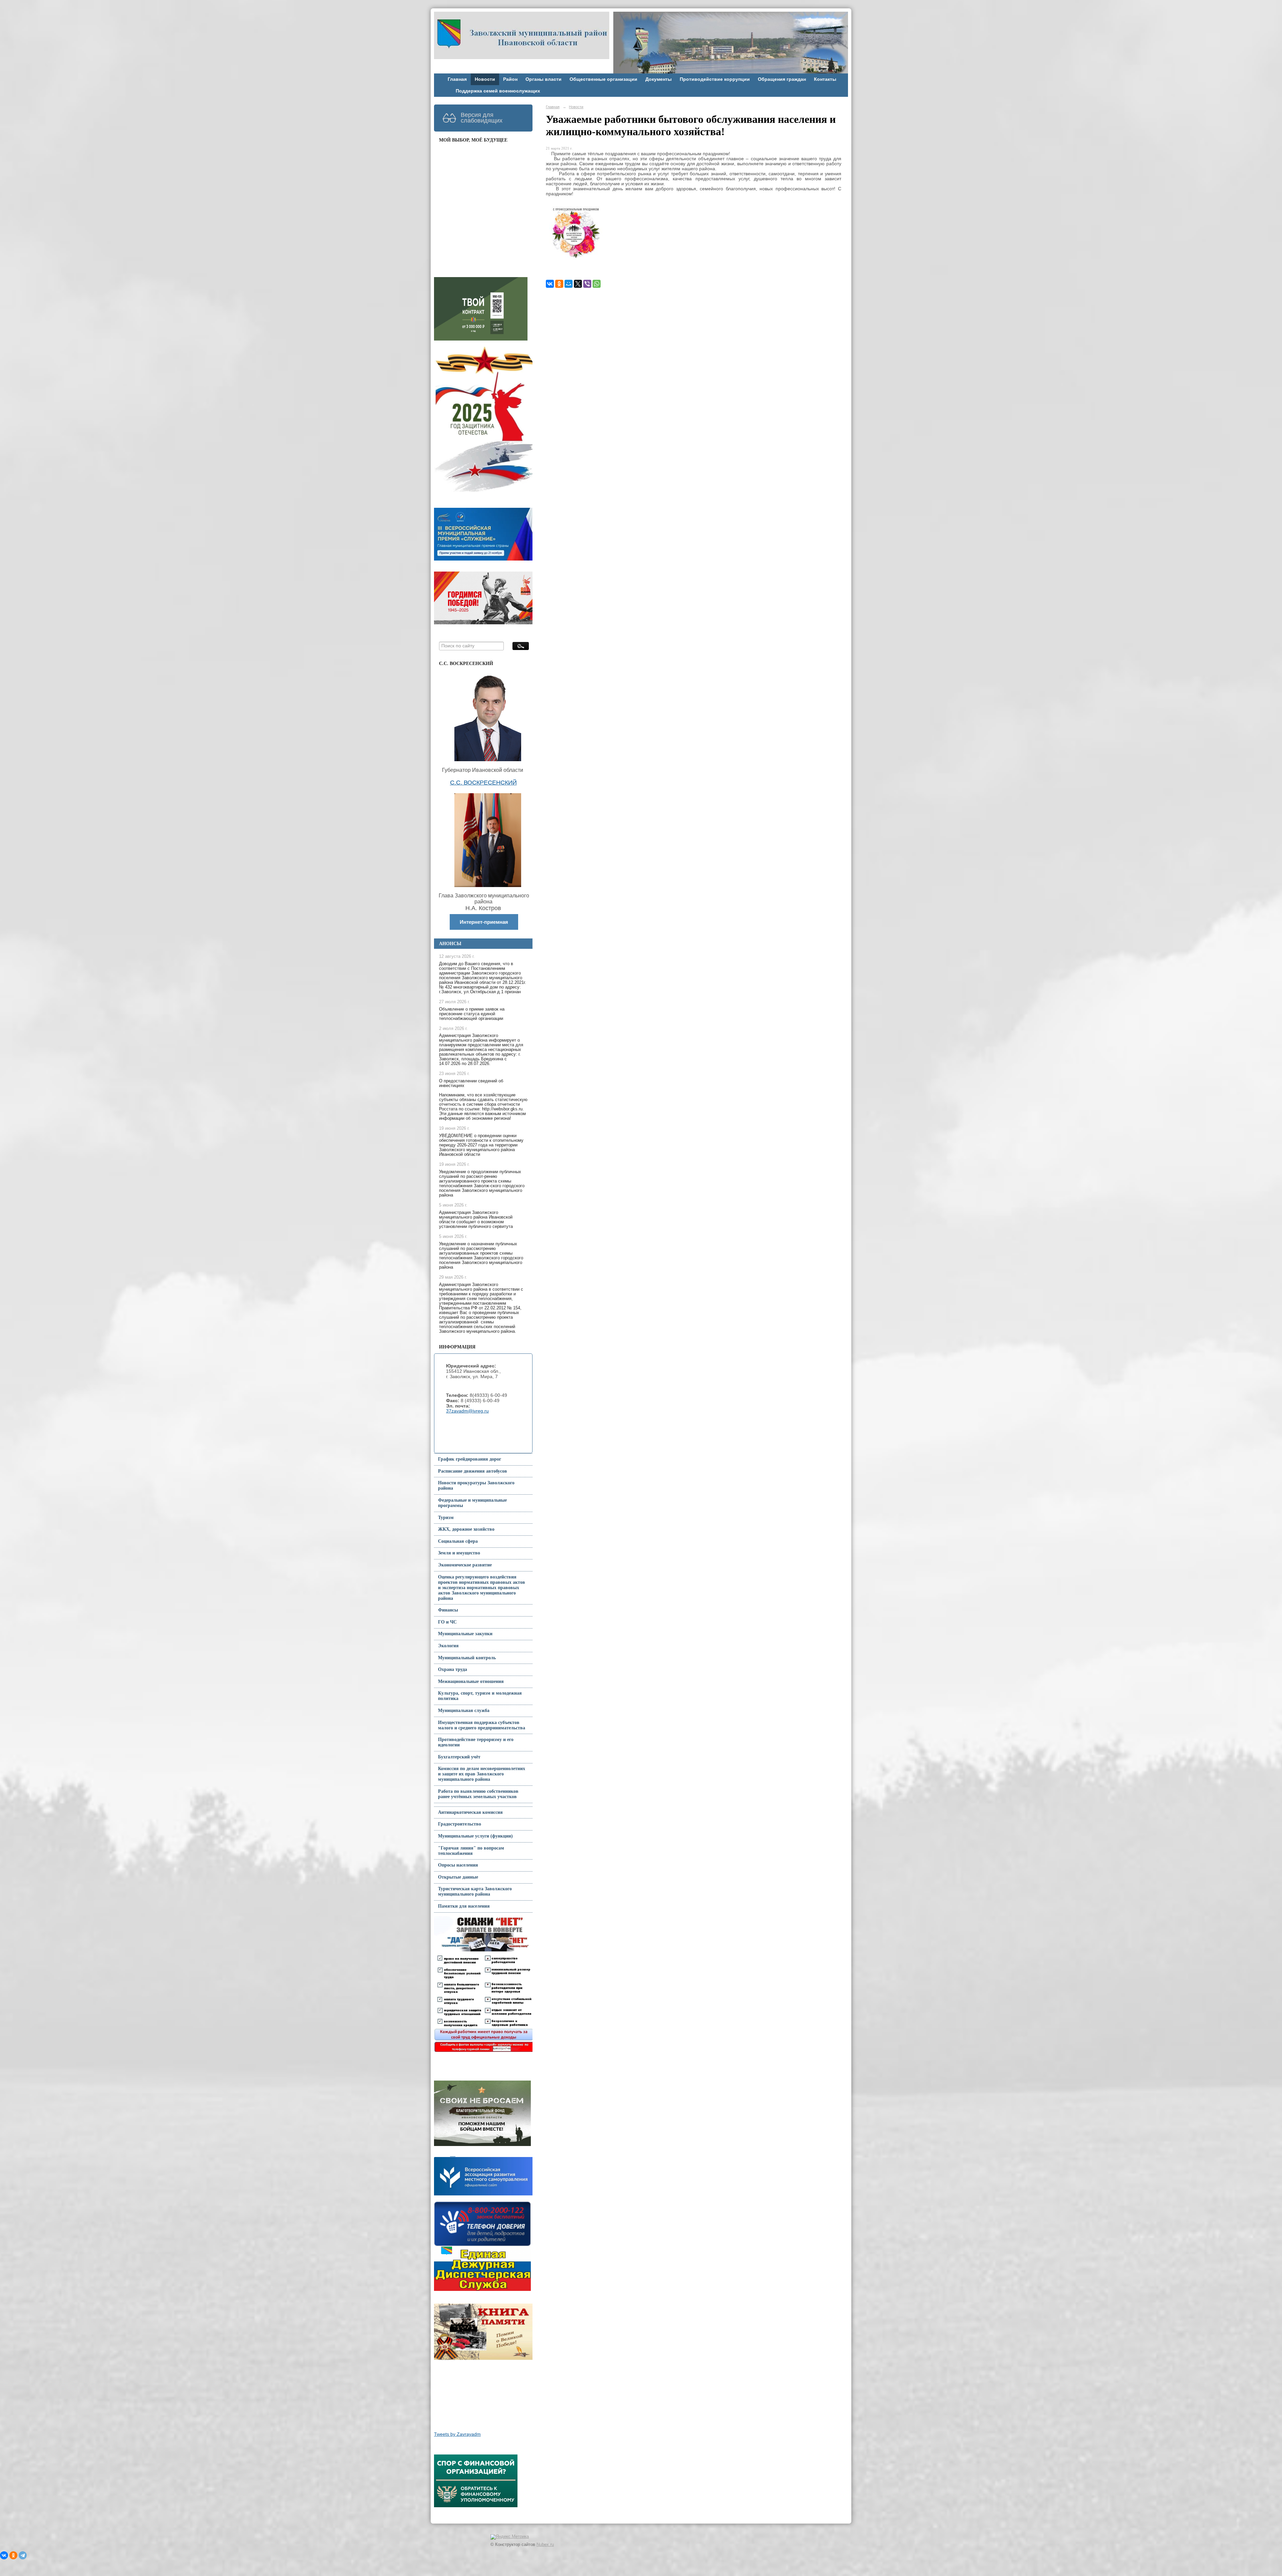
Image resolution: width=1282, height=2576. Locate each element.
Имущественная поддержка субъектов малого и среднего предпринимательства (482, 1725)
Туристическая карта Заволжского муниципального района (475, 1891)
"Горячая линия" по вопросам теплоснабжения (471, 1851)
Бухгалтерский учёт (459, 1757)
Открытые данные (458, 1877)
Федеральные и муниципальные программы (472, 1503)
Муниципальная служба (464, 1710)
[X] (578, 284)
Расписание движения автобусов (473, 1471)
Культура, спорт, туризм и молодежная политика (480, 1696)
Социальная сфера (458, 1541)
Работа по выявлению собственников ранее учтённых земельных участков (478, 1794)
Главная (457, 79)
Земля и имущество (459, 1553)
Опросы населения (458, 1865)
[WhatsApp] (597, 284)
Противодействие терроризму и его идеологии (476, 1742)
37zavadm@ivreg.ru (467, 1411)
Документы (659, 79)
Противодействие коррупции (715, 79)
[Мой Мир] (569, 284)
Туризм (446, 1518)
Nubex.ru (545, 2545)
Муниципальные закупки (465, 1634)
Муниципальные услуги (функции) (475, 1836)
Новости (485, 79)
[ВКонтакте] (550, 284)
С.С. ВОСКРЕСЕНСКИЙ (483, 783)
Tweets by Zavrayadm (457, 2434)
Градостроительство (460, 1824)
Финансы (448, 1610)
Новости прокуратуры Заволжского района (476, 1485)
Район (510, 79)
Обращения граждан (782, 79)
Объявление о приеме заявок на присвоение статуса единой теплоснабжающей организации (472, 1014)
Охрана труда (453, 1669)
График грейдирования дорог (470, 1459)
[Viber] (587, 284)
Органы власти (544, 79)
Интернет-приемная (484, 922)
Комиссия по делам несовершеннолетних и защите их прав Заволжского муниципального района (482, 1774)
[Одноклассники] (559, 284)
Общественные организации (603, 79)
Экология (448, 1646)
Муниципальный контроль (467, 1658)
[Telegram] (23, 2555)
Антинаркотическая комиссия (470, 1812)
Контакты (825, 79)
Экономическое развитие (465, 1565)
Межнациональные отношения (471, 1681)
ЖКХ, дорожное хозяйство (466, 1529)
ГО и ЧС (447, 1622)
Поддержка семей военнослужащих (498, 91)
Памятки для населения (464, 1906)
